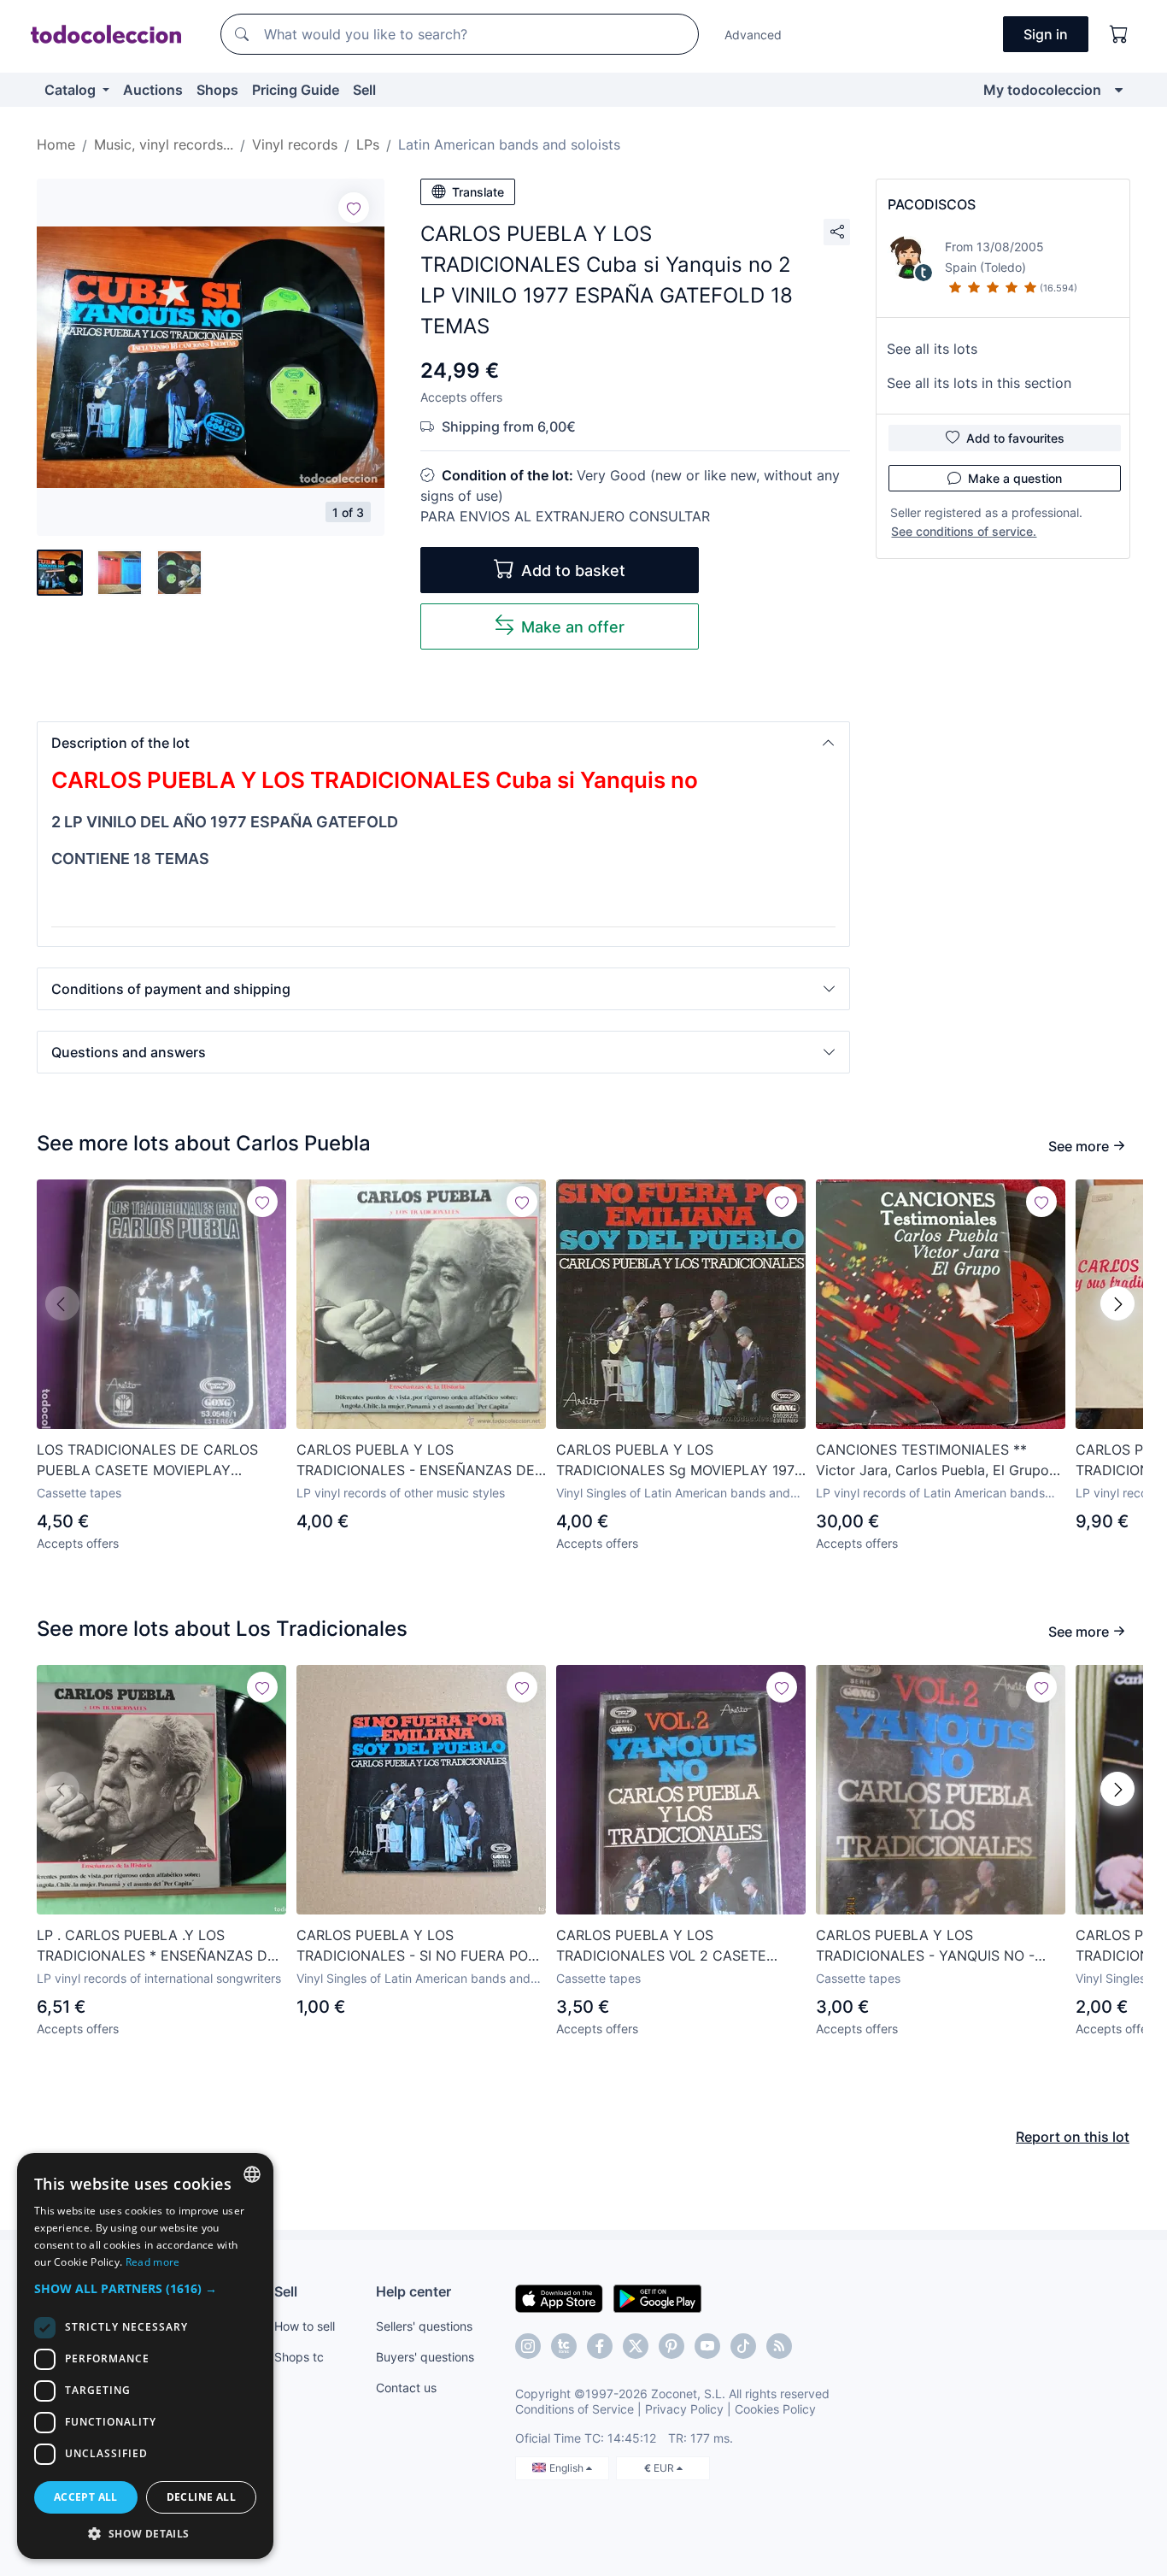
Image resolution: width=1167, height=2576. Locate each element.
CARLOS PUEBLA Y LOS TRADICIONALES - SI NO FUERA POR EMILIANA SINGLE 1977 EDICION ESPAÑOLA (416, 1946)
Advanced (753, 35)
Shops (217, 90)
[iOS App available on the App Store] (559, 2297)
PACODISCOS (932, 204)
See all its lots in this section (979, 383)
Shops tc (299, 2357)
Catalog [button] (72, 90)
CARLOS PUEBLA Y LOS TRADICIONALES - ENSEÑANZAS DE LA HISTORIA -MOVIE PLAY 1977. (416, 1461)
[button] (443, 743)
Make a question (1015, 478)
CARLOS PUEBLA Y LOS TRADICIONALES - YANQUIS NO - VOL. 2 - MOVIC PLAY (925, 1946)
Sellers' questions (424, 2326)
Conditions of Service (575, 2409)
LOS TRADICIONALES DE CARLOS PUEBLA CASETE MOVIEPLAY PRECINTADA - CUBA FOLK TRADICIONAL (147, 1461)
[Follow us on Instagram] (528, 2346)
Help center (413, 2291)
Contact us (406, 2388)
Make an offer (573, 627)
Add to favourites (1015, 438)
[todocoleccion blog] (779, 2346)
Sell (364, 90)
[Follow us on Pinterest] (671, 2346)
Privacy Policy (684, 2409)
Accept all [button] (86, 2497)
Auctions (153, 90)
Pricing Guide (296, 90)
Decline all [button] (201, 2497)
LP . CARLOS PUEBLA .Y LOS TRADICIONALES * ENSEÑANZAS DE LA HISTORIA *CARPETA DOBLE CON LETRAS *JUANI (158, 1946)
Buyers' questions (425, 2357)
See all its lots (932, 349)
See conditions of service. (964, 531)
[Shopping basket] (1119, 34)
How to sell (305, 2326)
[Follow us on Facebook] (600, 2346)
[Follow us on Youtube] (707, 2346)
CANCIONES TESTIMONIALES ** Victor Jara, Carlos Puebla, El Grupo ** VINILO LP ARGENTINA (932, 1461)
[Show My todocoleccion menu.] (1119, 90)
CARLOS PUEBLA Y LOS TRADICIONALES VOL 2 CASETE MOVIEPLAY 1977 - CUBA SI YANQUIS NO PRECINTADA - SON (679, 1946)
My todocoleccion (1042, 90)
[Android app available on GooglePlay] (657, 2297)
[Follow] (354, 208)
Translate (478, 192)
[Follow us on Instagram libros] (564, 2346)
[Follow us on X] (636, 2346)
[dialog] (145, 2356)
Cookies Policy (775, 2409)
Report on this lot (1073, 2137)
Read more (153, 2262)
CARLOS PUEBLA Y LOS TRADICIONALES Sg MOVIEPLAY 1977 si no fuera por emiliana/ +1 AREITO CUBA (679, 1461)
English (568, 2468)
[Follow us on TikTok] (743, 2346)
